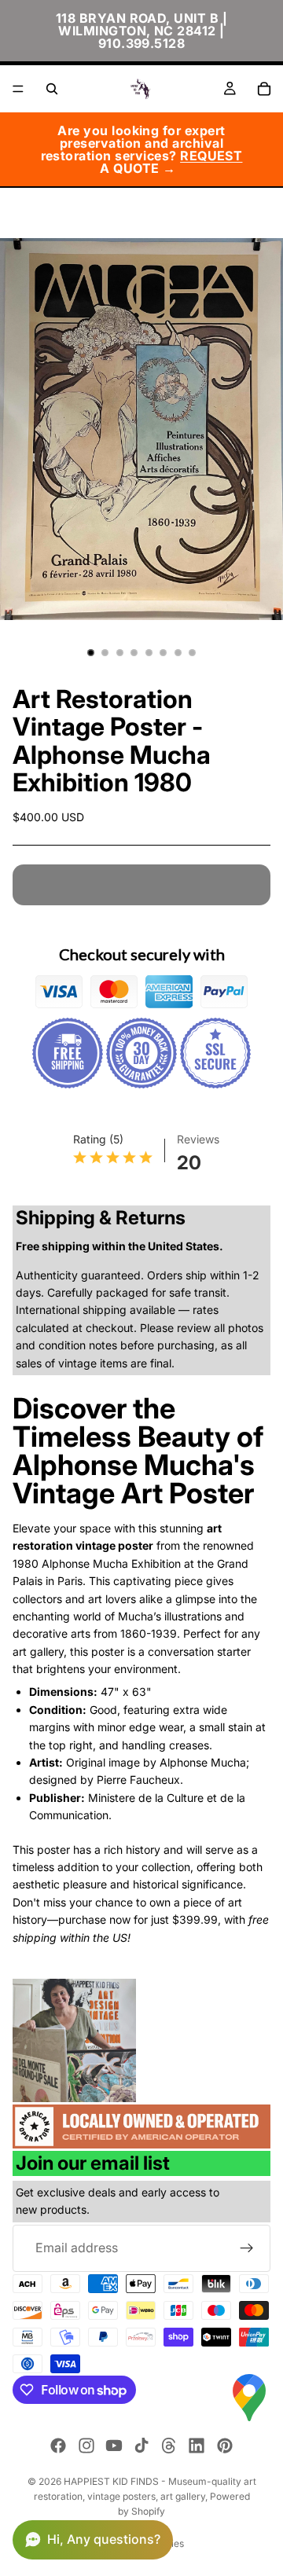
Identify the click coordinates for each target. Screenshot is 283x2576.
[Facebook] (58, 2446)
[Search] (52, 89)
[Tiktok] (141, 2446)
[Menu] (18, 89)
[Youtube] (114, 2446)
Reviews (198, 1139)
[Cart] (264, 89)
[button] (93, 2540)
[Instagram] (86, 2446)
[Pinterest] (225, 2446)
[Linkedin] (197, 2446)
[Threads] (169, 2446)
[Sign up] (247, 2248)
